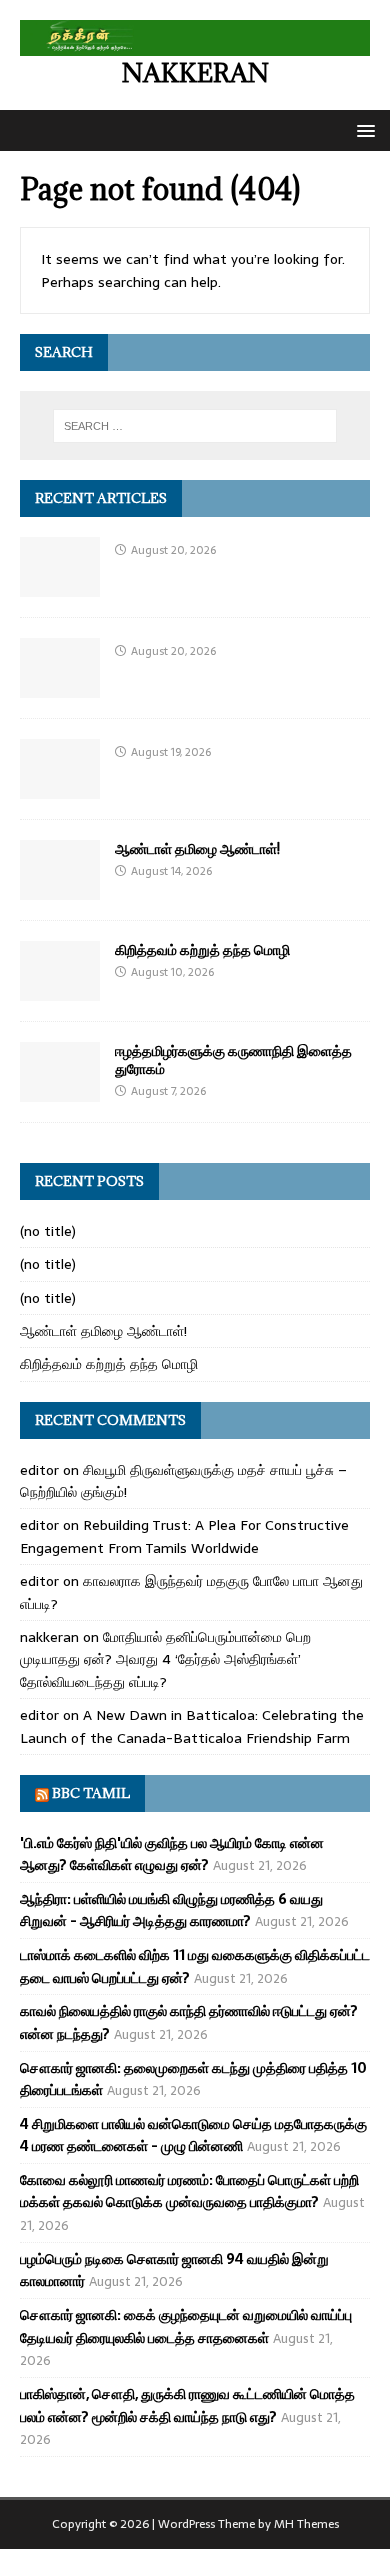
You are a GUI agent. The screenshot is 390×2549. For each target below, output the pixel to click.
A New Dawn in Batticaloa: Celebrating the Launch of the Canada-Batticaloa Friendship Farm (192, 1726)
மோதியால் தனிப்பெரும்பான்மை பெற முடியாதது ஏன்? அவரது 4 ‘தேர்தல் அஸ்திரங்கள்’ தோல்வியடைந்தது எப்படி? (165, 1659)
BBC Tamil (91, 1793)
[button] (362, 129)
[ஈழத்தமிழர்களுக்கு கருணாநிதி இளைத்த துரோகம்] (60, 1091)
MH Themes (306, 2524)
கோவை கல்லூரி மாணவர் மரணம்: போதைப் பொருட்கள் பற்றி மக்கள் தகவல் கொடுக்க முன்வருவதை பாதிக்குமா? (189, 2191)
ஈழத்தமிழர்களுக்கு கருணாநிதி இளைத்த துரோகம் (233, 1059)
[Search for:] (195, 426)
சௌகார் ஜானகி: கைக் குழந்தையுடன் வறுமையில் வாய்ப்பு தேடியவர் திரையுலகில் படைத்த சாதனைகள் (186, 2326)
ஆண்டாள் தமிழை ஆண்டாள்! (197, 848)
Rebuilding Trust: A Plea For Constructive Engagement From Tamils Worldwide (184, 1536)
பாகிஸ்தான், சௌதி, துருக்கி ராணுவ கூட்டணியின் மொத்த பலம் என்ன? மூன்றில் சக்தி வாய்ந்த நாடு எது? (187, 2405)
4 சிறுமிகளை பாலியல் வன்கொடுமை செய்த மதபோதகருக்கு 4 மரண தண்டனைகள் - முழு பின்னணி (193, 2135)
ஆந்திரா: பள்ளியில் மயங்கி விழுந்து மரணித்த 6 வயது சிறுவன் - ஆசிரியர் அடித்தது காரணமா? (171, 1910)
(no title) (48, 1231)
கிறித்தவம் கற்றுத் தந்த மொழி (202, 949)
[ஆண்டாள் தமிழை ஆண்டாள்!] (60, 889)
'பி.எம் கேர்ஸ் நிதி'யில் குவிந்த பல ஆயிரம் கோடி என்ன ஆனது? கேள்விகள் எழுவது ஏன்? (172, 1854)
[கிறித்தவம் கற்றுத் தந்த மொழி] (60, 990)
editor (39, 1470)
